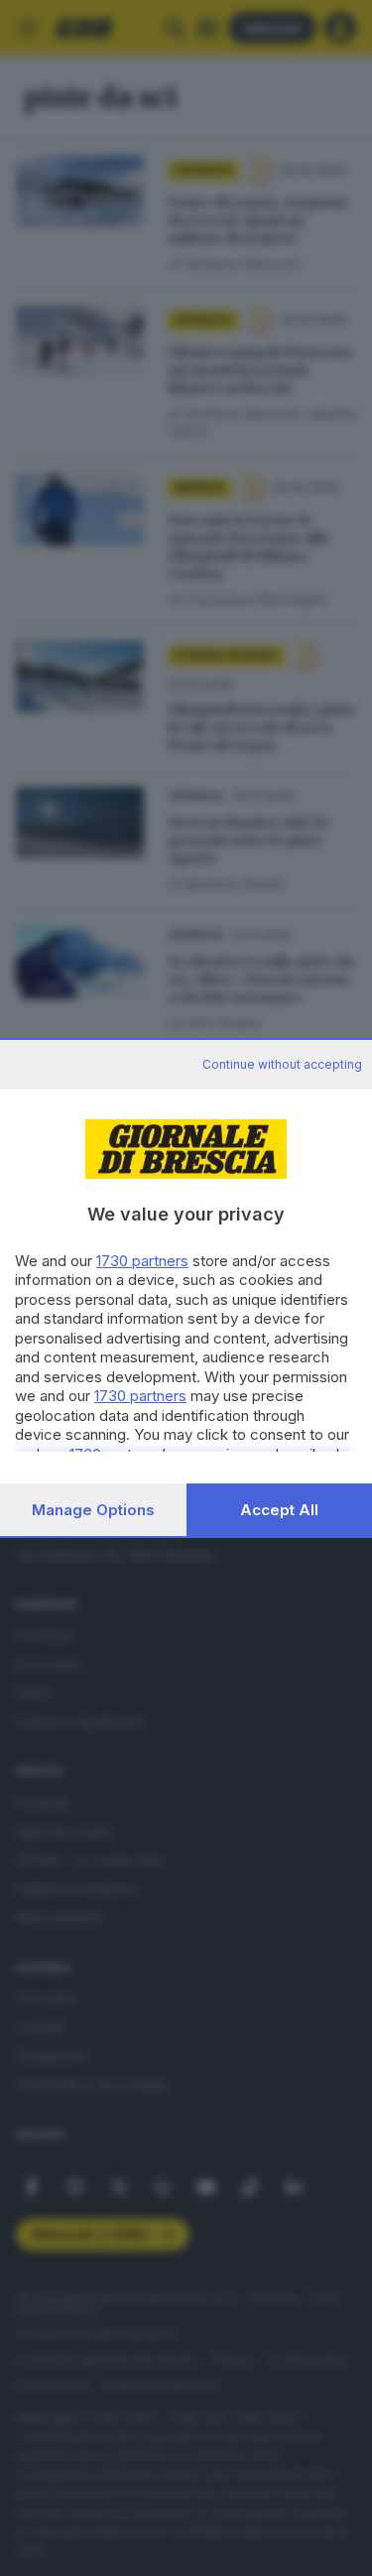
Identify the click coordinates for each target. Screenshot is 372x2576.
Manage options (93, 1510)
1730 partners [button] (142, 1261)
